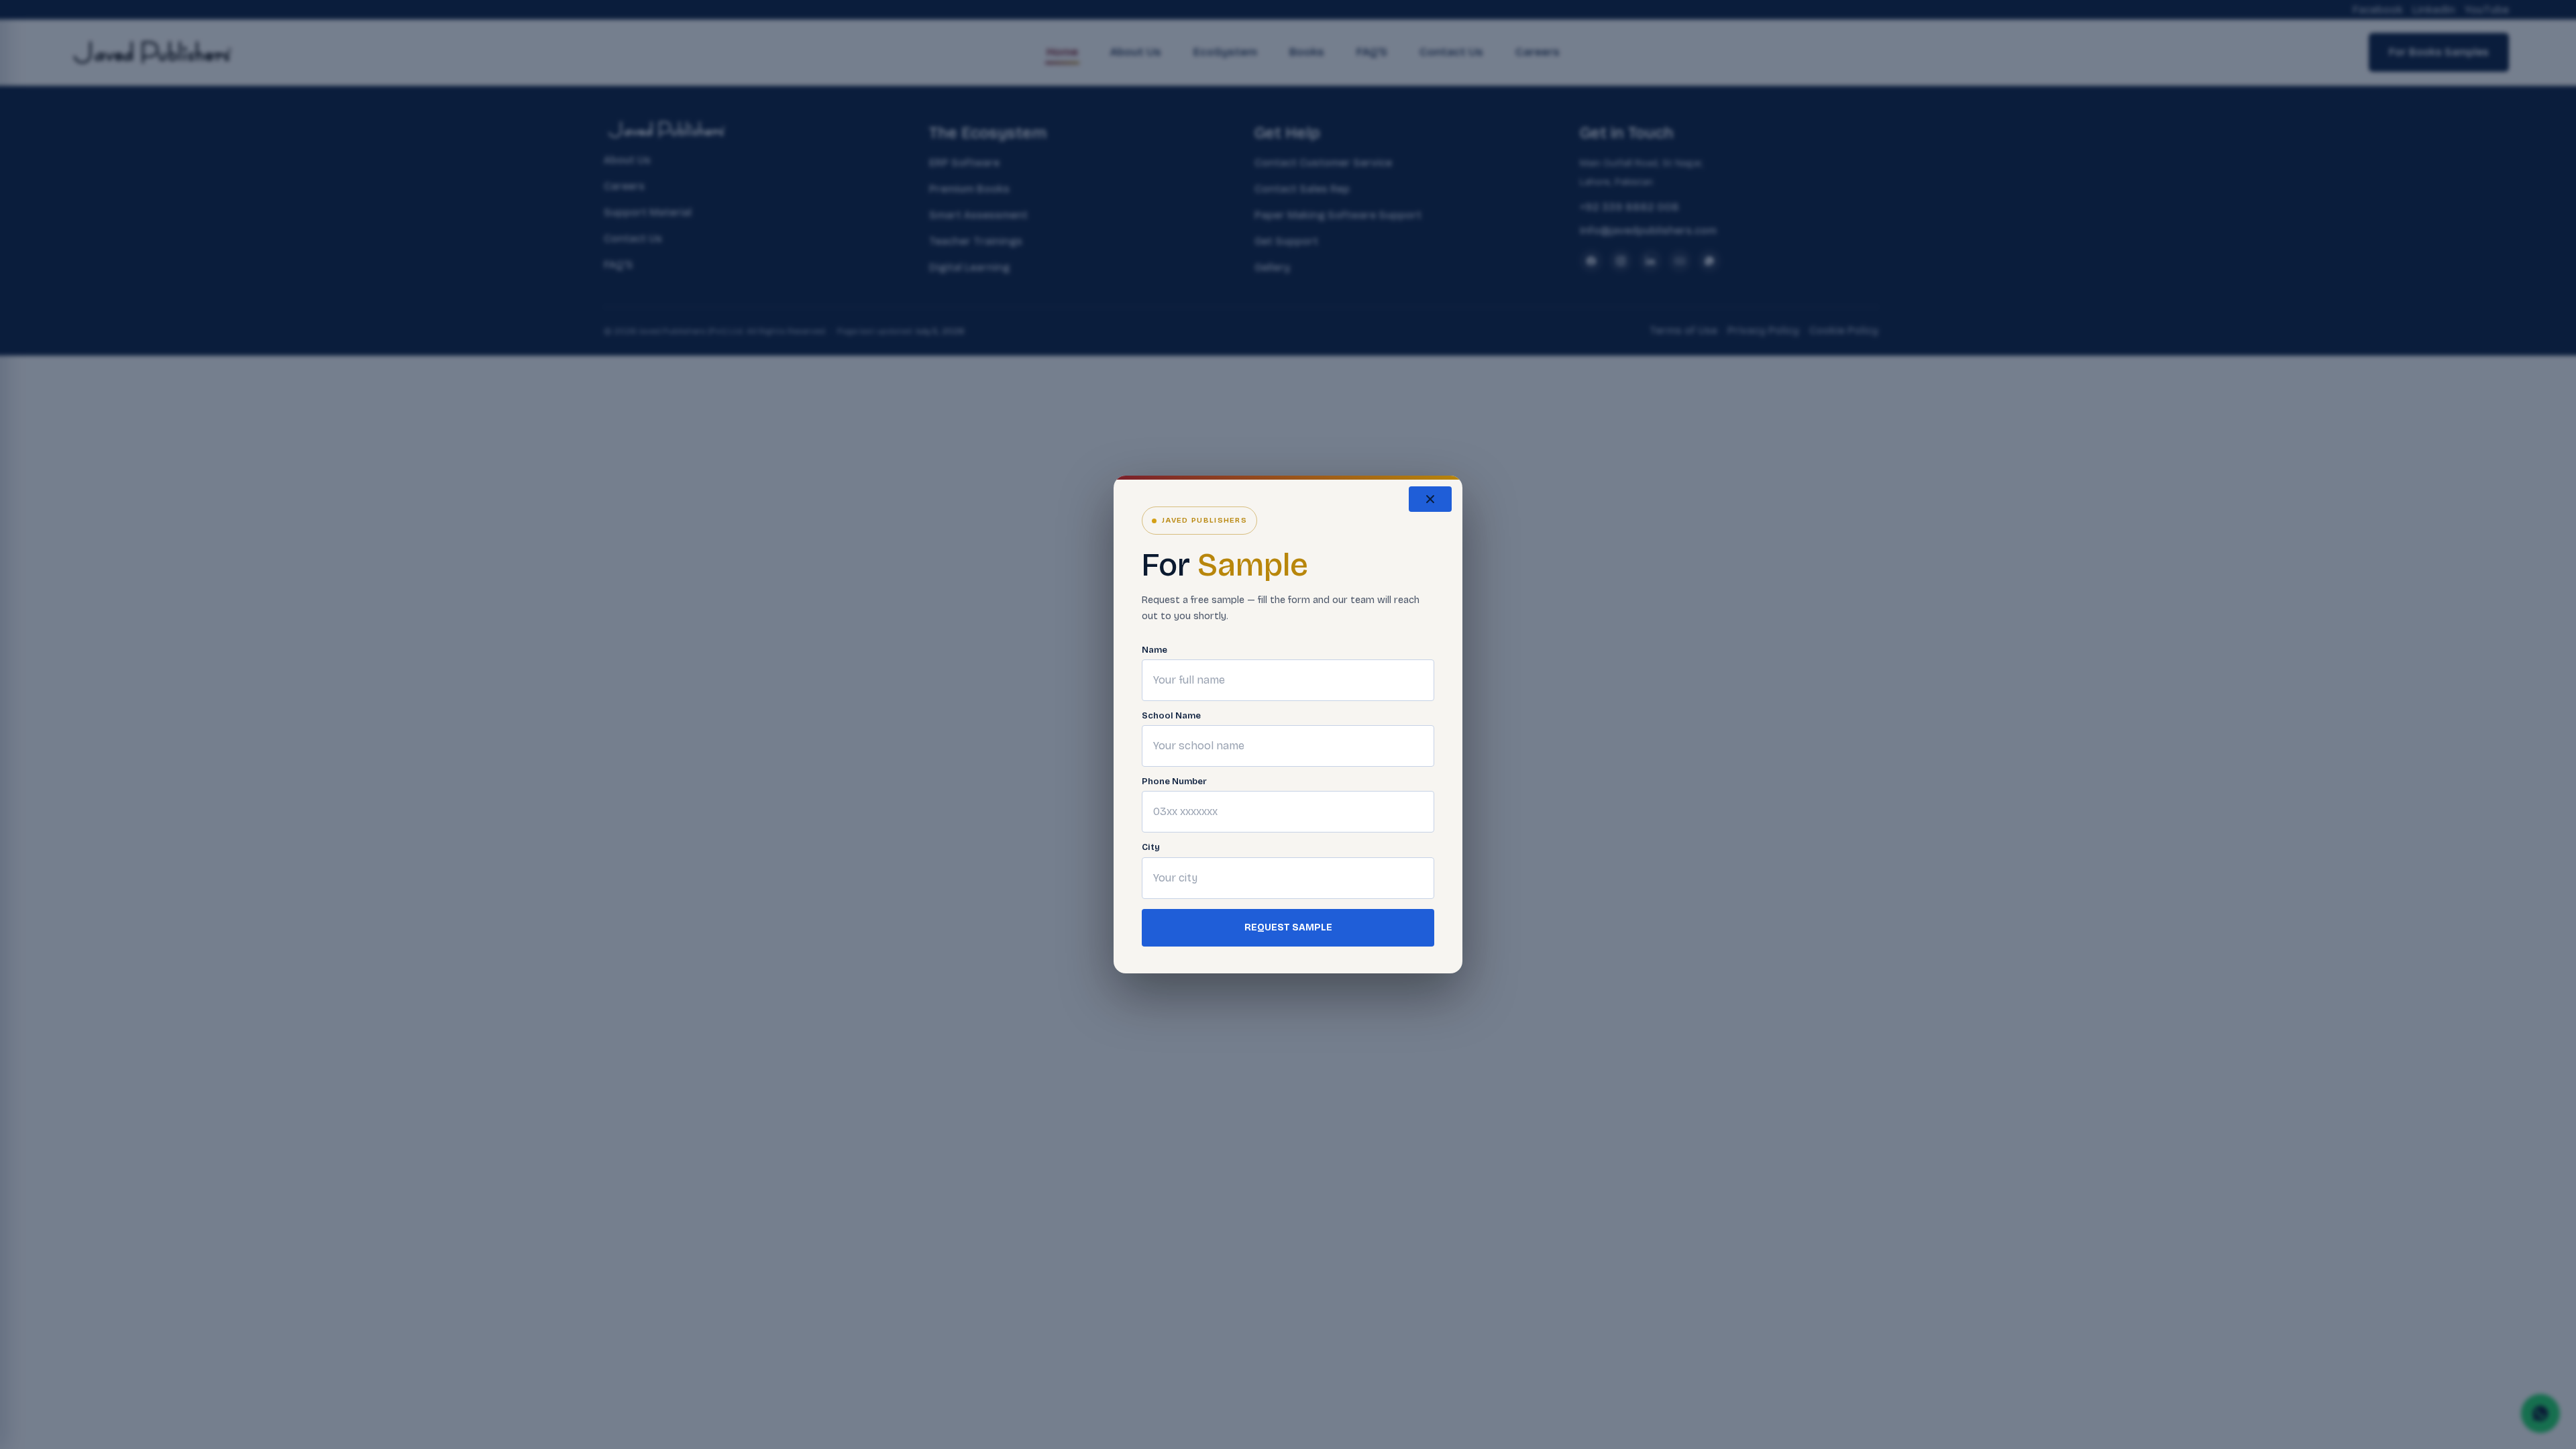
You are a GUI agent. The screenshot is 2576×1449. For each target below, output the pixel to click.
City (1151, 848)
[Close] (1430, 499)
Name (1155, 650)
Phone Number (1174, 782)
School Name (1171, 716)
